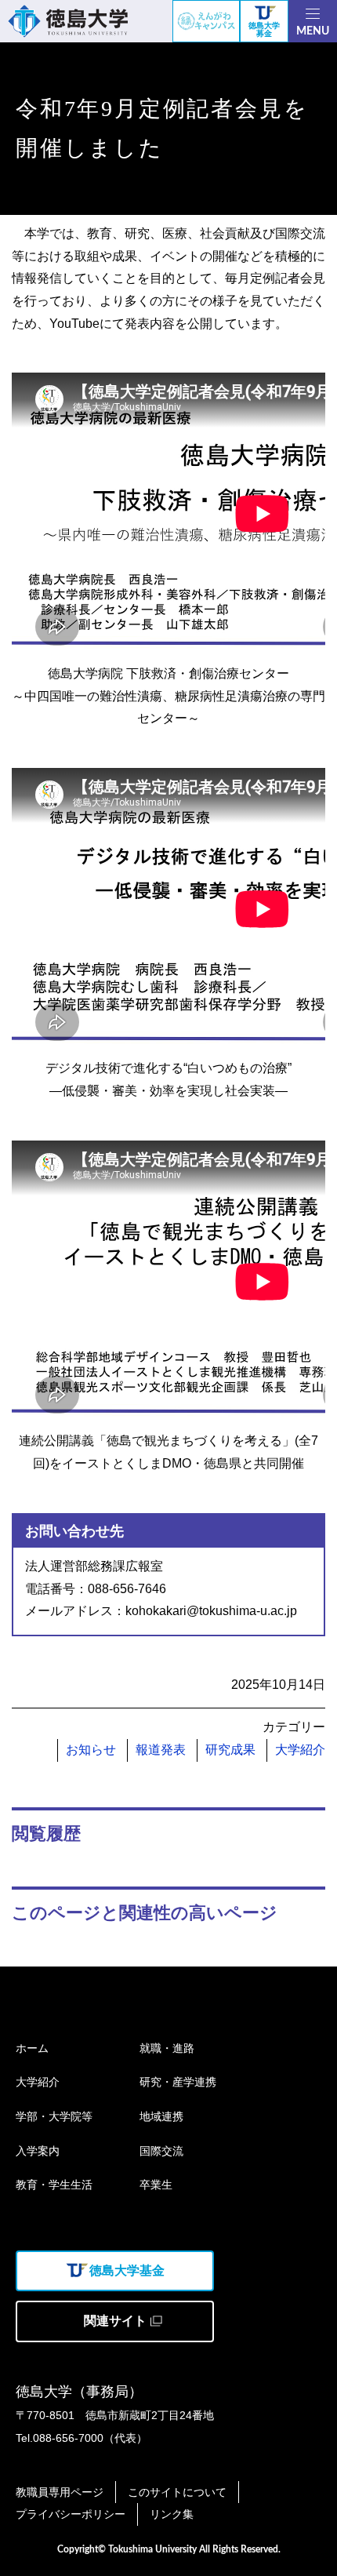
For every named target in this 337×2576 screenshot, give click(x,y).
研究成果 (230, 1750)
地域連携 (161, 2116)
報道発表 (161, 1750)
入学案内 (38, 2151)
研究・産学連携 (178, 2082)
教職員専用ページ (60, 2492)
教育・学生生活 (54, 2185)
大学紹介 (300, 1750)
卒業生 (156, 2185)
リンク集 (172, 2514)
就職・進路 (167, 2048)
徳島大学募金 (264, 29)
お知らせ (91, 1750)
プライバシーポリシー (71, 2514)
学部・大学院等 (54, 2116)
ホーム (32, 2048)
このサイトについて (177, 2492)
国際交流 (161, 2151)
